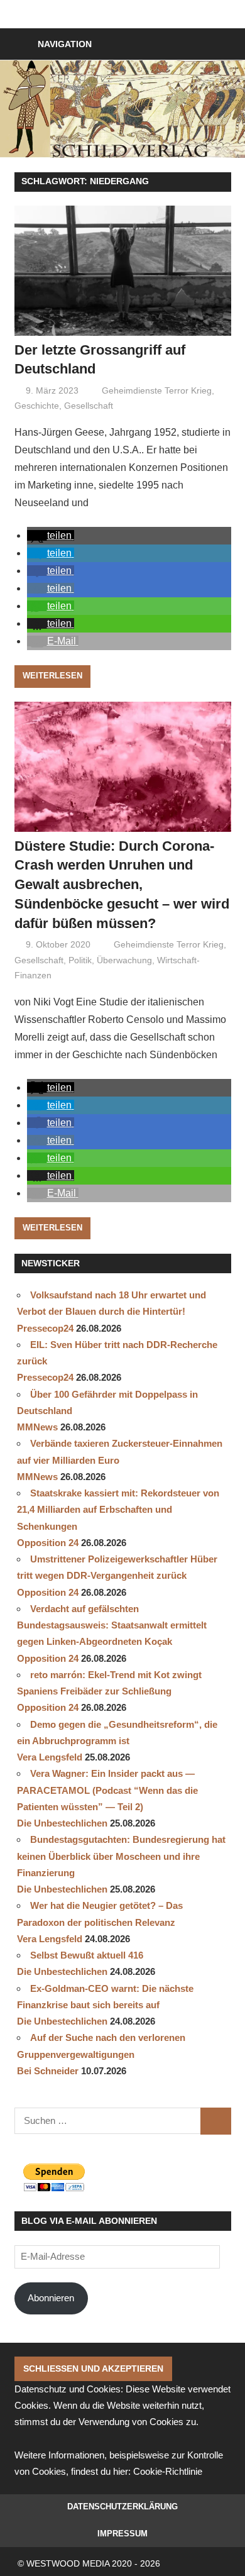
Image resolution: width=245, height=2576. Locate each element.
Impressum (122, 2534)
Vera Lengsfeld (50, 1757)
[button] (51, 535)
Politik (80, 960)
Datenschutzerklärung (122, 2507)
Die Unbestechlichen (62, 1823)
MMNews (37, 1427)
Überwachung (124, 960)
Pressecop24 (45, 1328)
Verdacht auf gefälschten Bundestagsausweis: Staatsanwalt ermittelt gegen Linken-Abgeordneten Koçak (112, 1625)
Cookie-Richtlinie (168, 2471)
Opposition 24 (48, 1543)
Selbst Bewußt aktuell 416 (87, 1955)
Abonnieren (51, 2298)
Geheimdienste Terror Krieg (157, 390)
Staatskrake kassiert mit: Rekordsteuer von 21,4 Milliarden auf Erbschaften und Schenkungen (118, 1510)
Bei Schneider (48, 2071)
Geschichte (37, 406)
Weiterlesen (52, 676)
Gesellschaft (89, 406)
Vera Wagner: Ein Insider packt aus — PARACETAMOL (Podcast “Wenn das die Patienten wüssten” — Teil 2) (107, 1790)
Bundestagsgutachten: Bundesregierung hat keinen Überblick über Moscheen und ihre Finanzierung (121, 1856)
